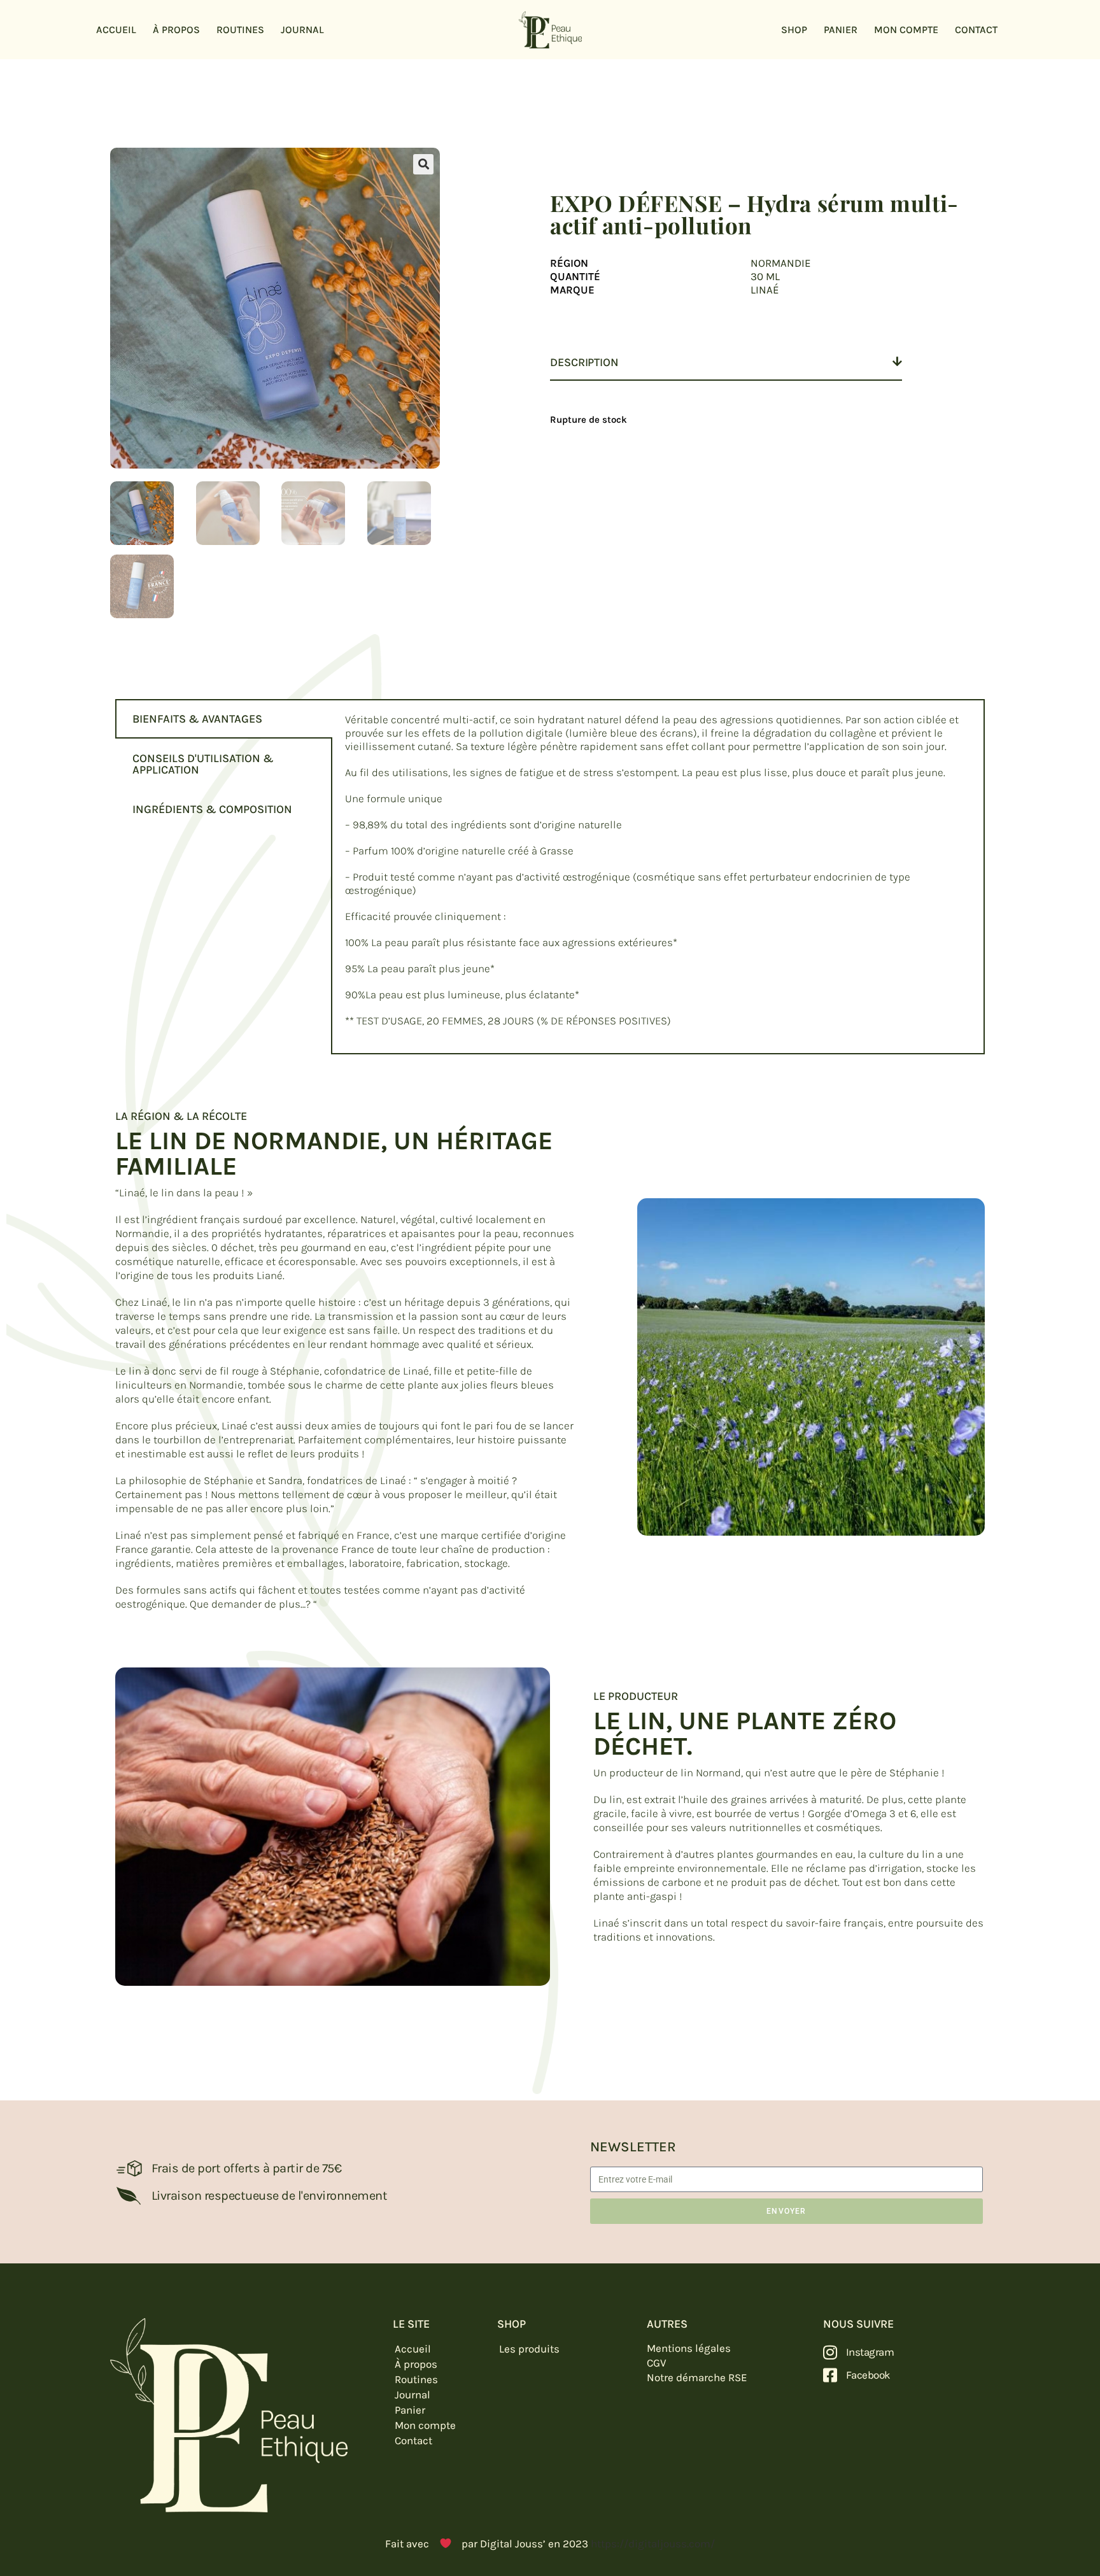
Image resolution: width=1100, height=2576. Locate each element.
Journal (302, 30)
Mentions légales (689, 2348)
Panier (841, 30)
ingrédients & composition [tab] (212, 809)
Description (584, 362)
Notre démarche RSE (697, 2377)
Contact (976, 30)
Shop (794, 30)
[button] (423, 164)
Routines (240, 30)
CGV (657, 2363)
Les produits (529, 2349)
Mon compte (906, 30)
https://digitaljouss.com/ (653, 2544)
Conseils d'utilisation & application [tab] (203, 764)
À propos (176, 30)
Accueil (116, 30)
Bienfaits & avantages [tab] (197, 719)
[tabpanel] (658, 877)
